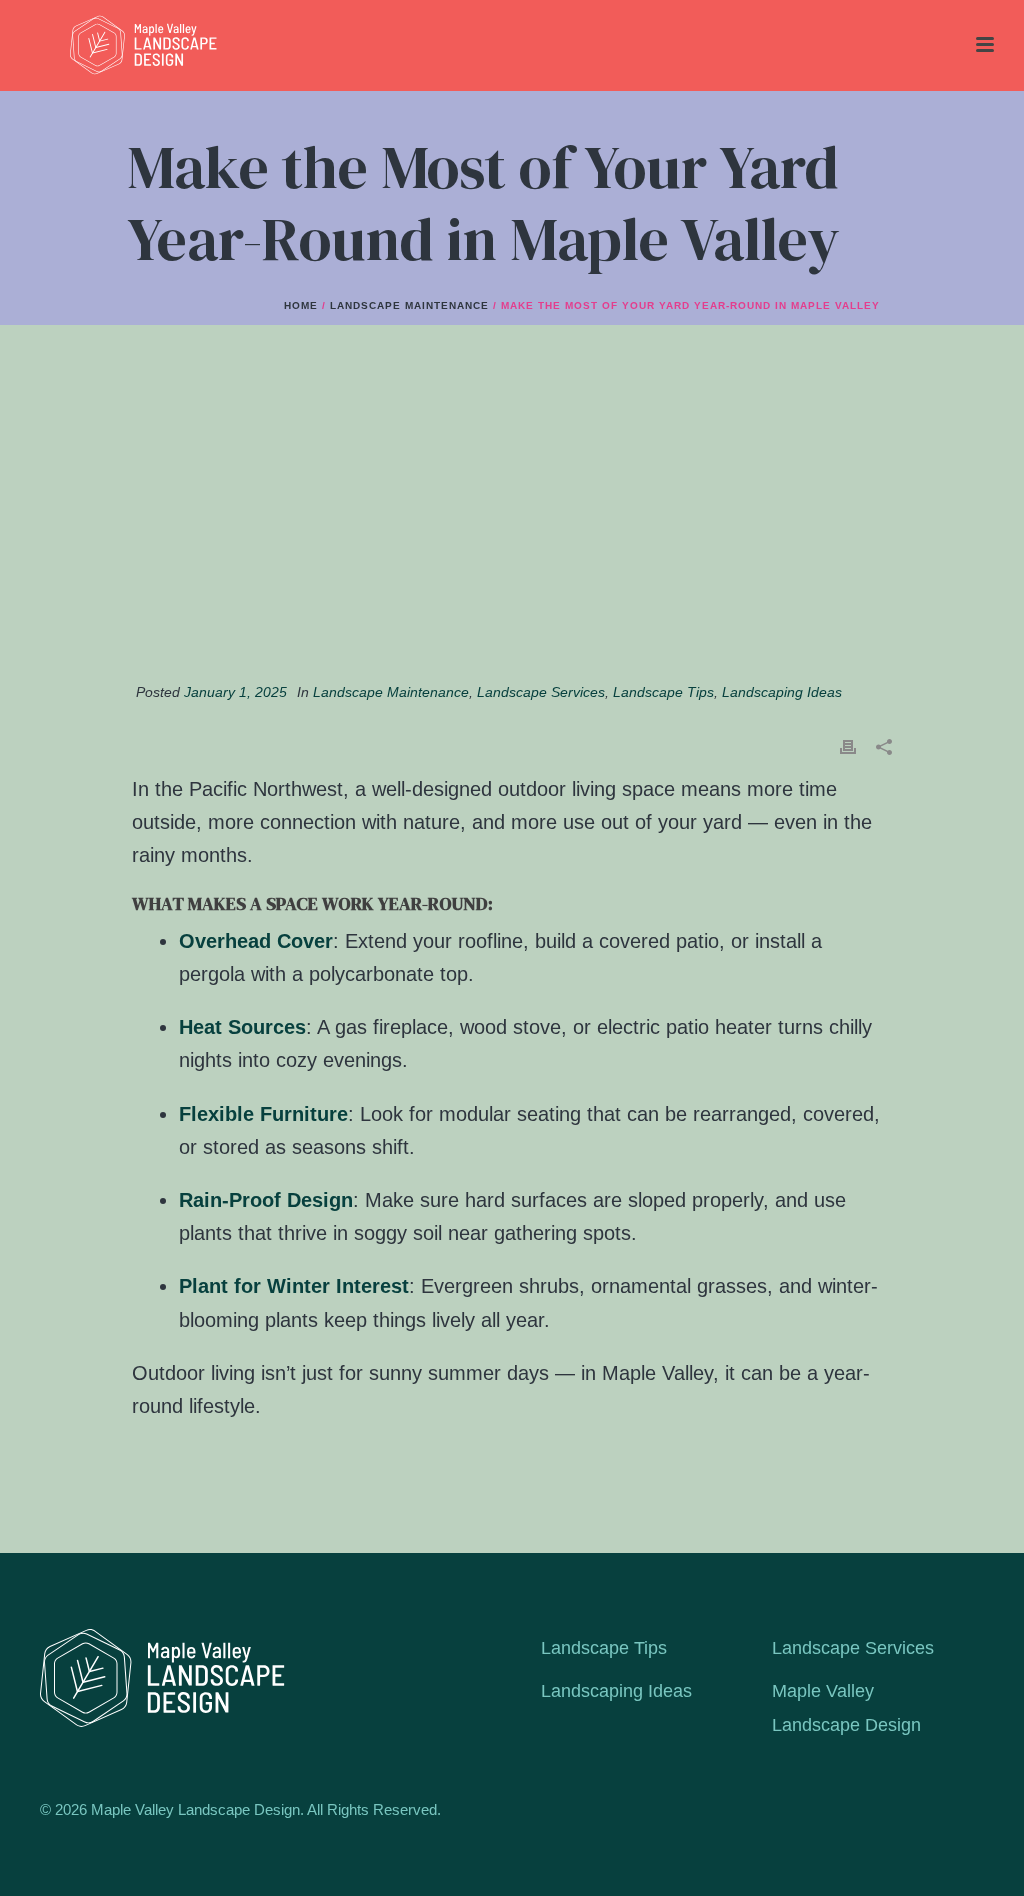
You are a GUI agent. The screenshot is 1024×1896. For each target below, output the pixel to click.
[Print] (848, 746)
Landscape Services (541, 692)
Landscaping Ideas (782, 692)
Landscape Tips (663, 692)
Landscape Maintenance (409, 305)
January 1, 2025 (235, 692)
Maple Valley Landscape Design (846, 1707)
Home (301, 305)
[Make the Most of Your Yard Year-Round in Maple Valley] (512, 514)
